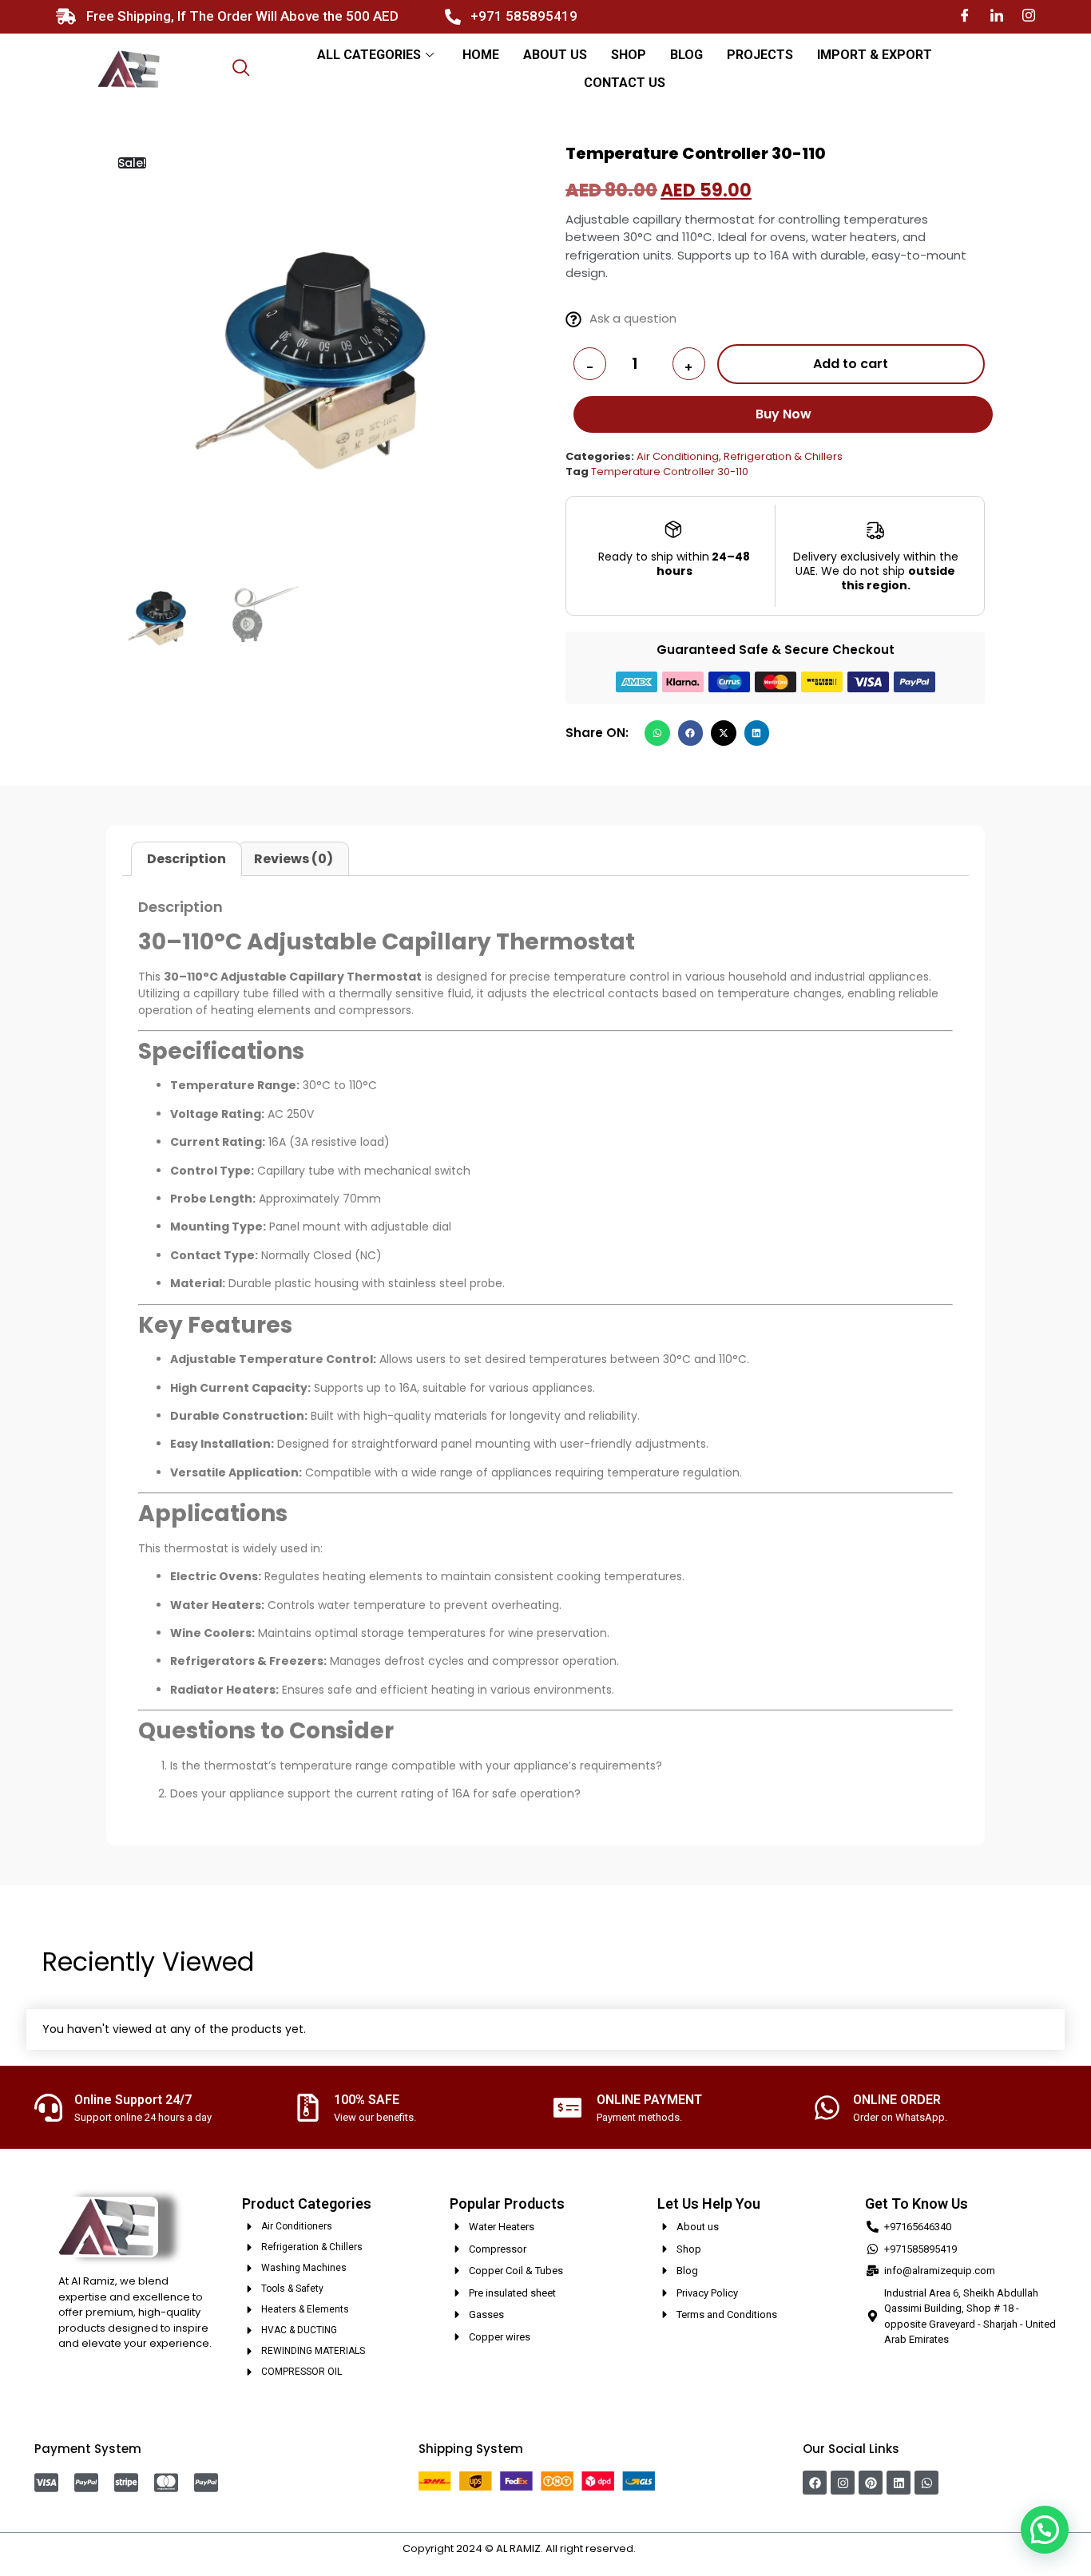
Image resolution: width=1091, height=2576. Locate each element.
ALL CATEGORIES (369, 55)
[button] (657, 733)
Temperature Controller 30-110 (670, 472)
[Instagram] (1029, 16)
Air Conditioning (678, 456)
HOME (481, 55)
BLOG (686, 55)
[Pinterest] (871, 2483)
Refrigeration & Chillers (783, 456)
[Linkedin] (899, 2483)
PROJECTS (760, 55)
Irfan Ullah (664, 2548)
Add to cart (851, 364)
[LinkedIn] (997, 16)
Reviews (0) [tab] (294, 859)
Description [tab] (186, 859)
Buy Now (784, 414)
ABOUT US (555, 55)
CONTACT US (625, 83)
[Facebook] (965, 16)
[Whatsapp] (926, 2483)
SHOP (629, 55)
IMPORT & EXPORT (875, 55)
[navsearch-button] (241, 69)
